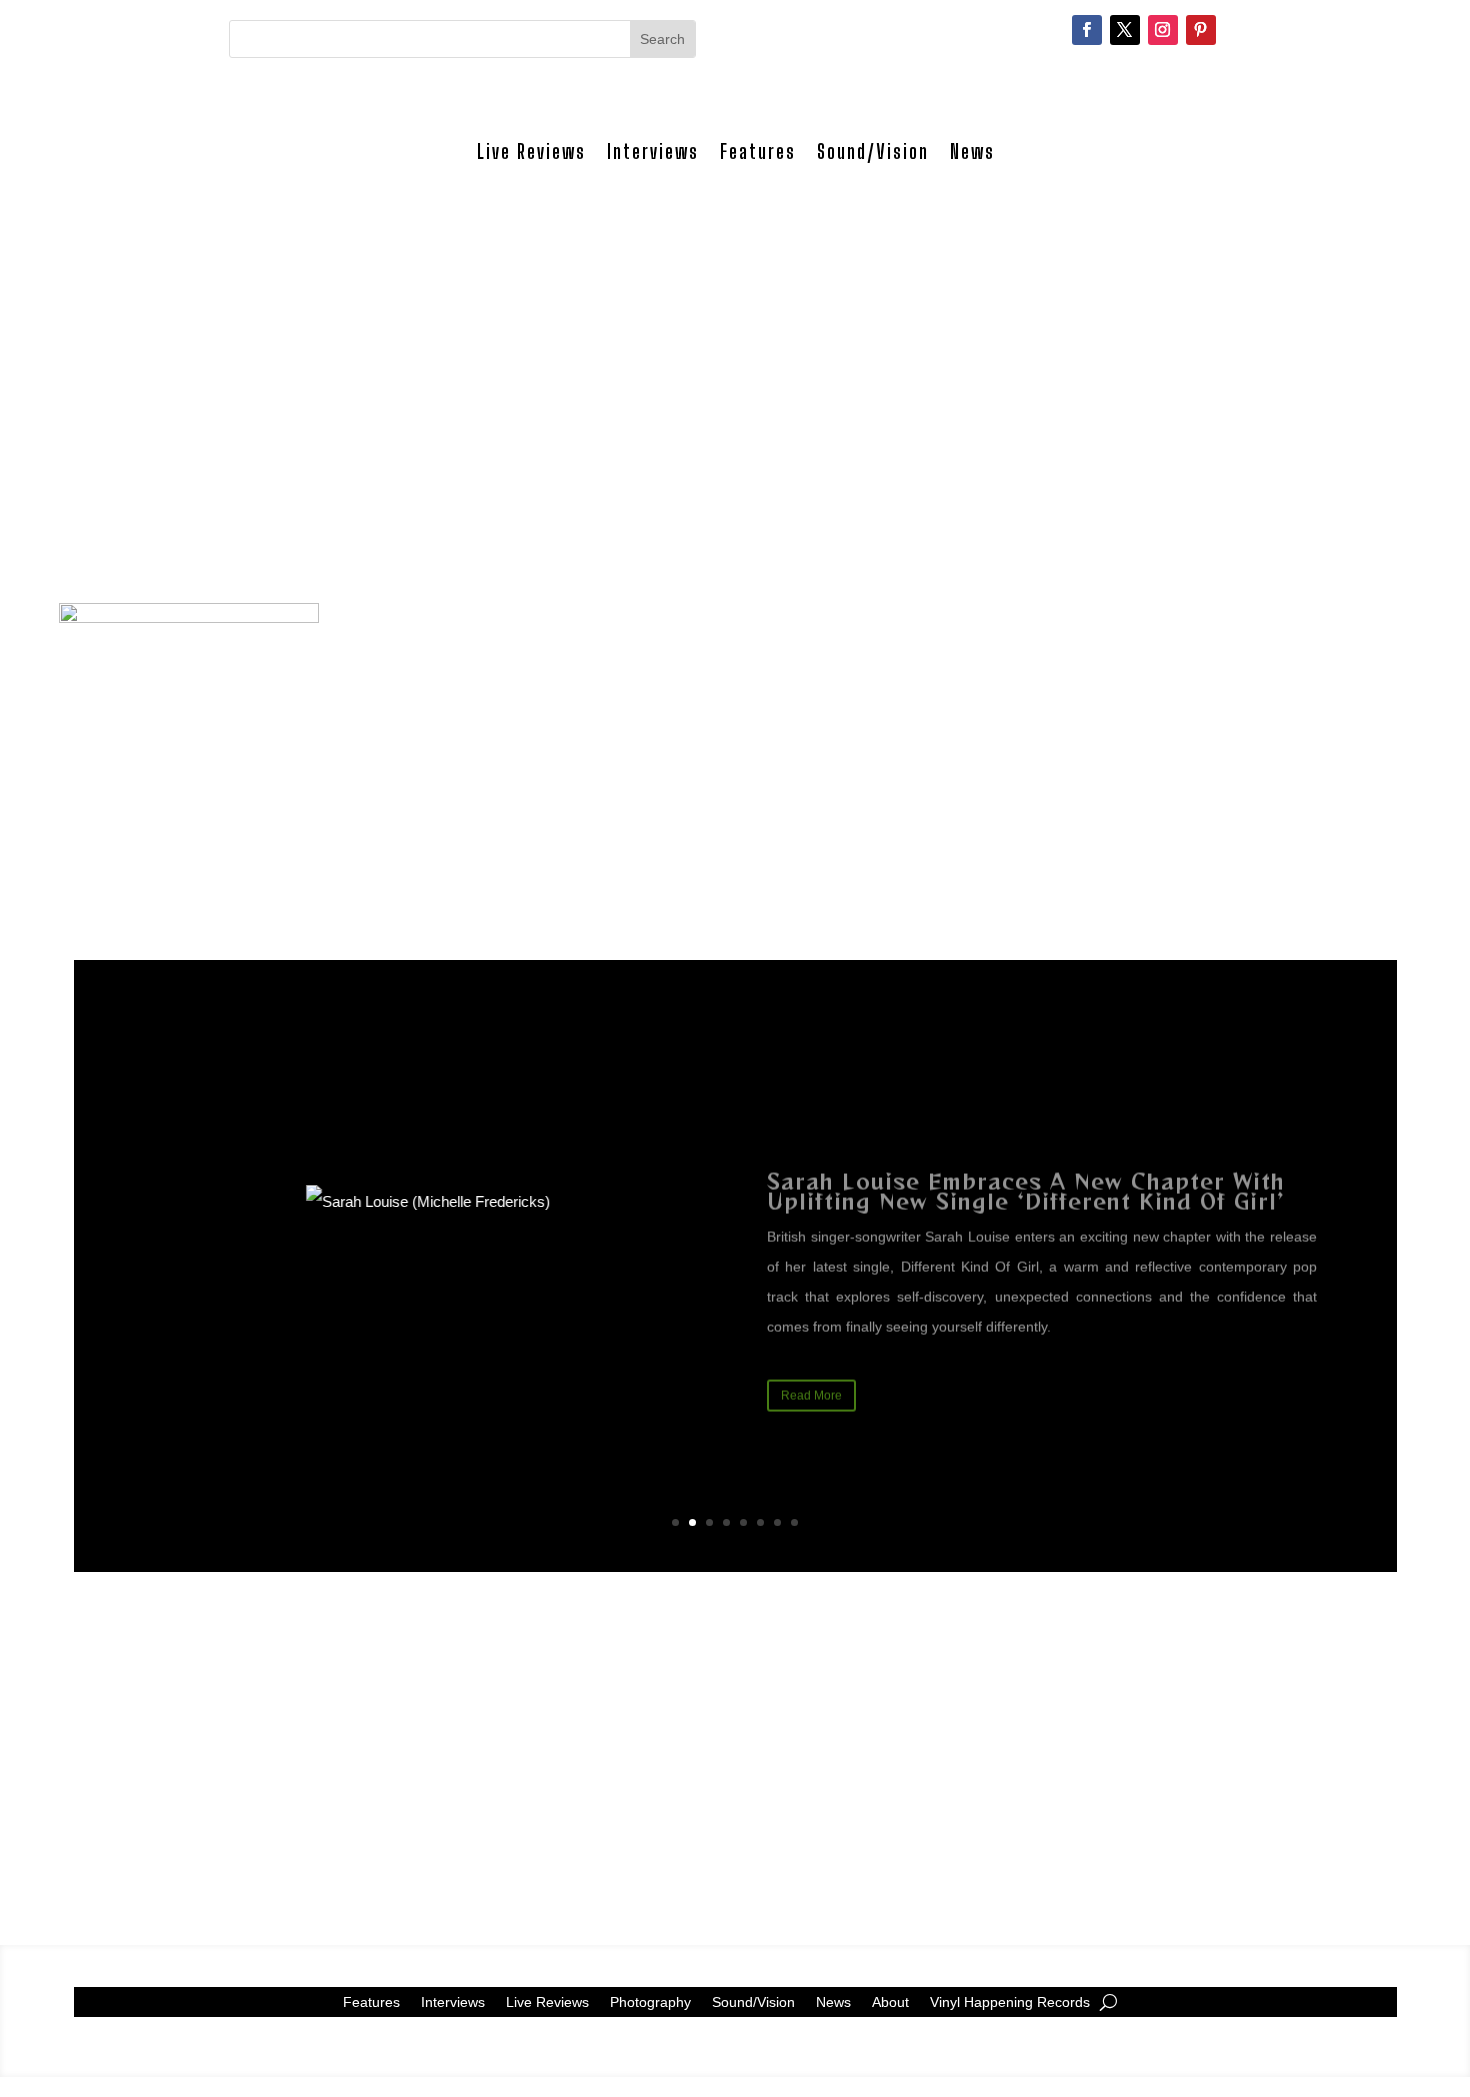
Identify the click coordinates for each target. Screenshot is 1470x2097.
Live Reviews (531, 151)
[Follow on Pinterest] (1201, 30)
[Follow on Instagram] (1163, 30)
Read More (811, 1370)
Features (758, 151)
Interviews (653, 151)
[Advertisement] (735, 429)
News (972, 151)
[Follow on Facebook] (1087, 30)
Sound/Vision (873, 151)
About (890, 2001)
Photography (650, 2001)
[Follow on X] (1125, 30)
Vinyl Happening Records (1010, 2001)
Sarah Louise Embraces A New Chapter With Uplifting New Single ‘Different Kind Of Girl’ (1026, 1165)
